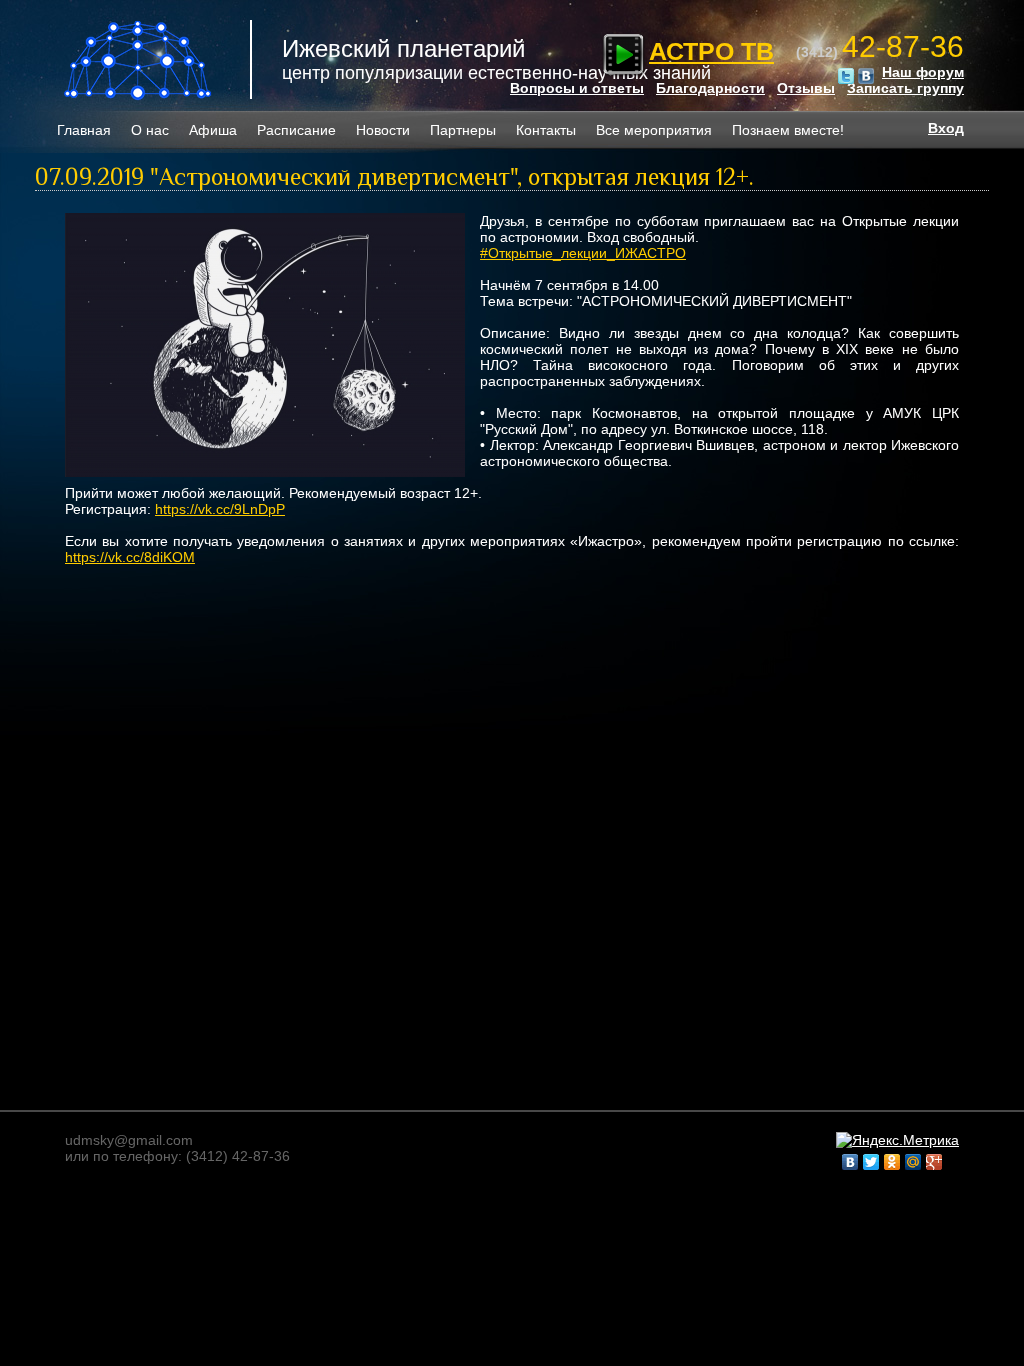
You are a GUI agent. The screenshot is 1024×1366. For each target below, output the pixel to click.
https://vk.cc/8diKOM (130, 557)
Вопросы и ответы (577, 88)
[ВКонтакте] (850, 1162)
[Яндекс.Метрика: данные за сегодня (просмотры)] (897, 1140)
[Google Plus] (934, 1162)
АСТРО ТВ (711, 51)
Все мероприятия (654, 130)
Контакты (546, 130)
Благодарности (710, 88)
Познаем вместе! (788, 130)
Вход (946, 128)
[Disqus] (512, 822)
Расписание (296, 130)
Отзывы (806, 88)
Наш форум (923, 72)
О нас (150, 130)
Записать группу (905, 88)
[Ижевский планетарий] (139, 60)
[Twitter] (871, 1162)
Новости (383, 130)
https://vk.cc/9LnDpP (220, 509)
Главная (84, 130)
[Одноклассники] (892, 1162)
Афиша (213, 130)
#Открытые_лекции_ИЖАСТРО (583, 253)
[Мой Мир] (913, 1162)
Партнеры (463, 130)
